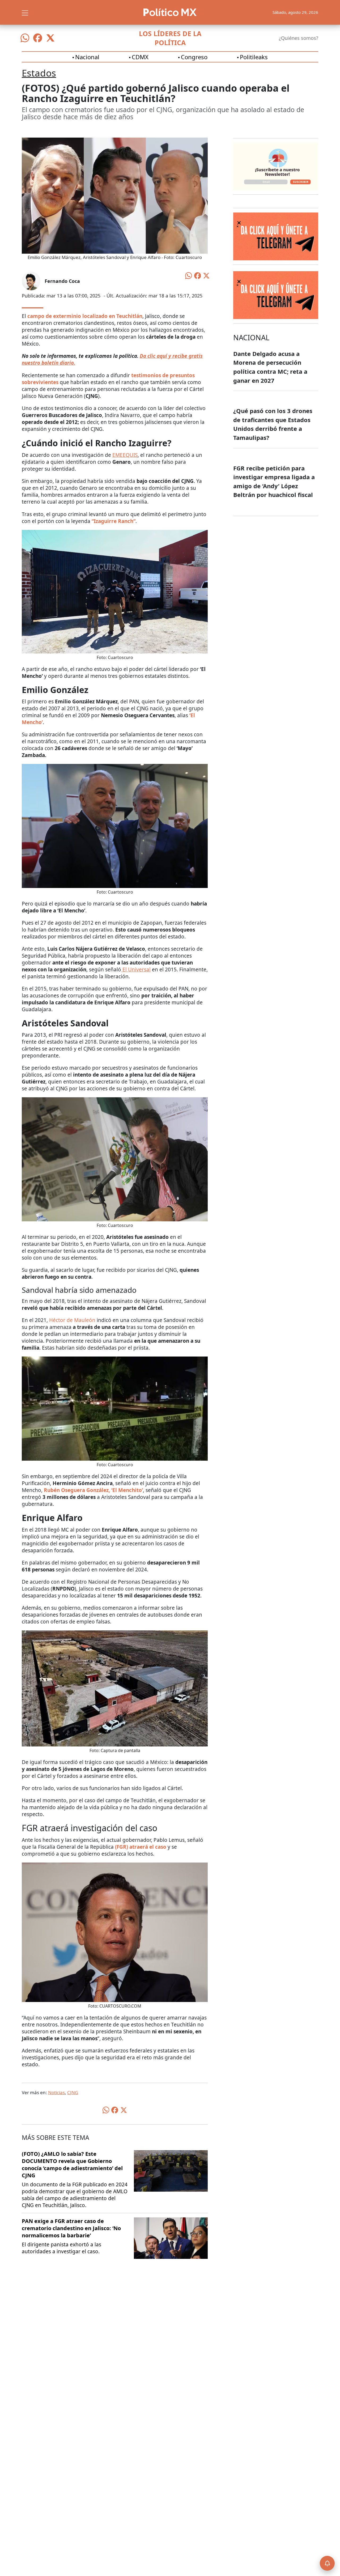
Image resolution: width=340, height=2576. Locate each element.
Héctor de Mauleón (72, 1320)
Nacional (87, 57)
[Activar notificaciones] (327, 2563)
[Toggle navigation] (25, 12)
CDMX (140, 57)
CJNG (73, 2092)
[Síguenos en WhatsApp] (25, 38)
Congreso (194, 57)
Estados (39, 73)
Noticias (56, 2092)
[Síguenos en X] (50, 38)
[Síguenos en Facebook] (38, 38)
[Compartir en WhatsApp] (189, 275)
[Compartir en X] (206, 275)
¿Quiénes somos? (299, 38)
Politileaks (254, 57)
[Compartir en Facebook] (198, 275)
